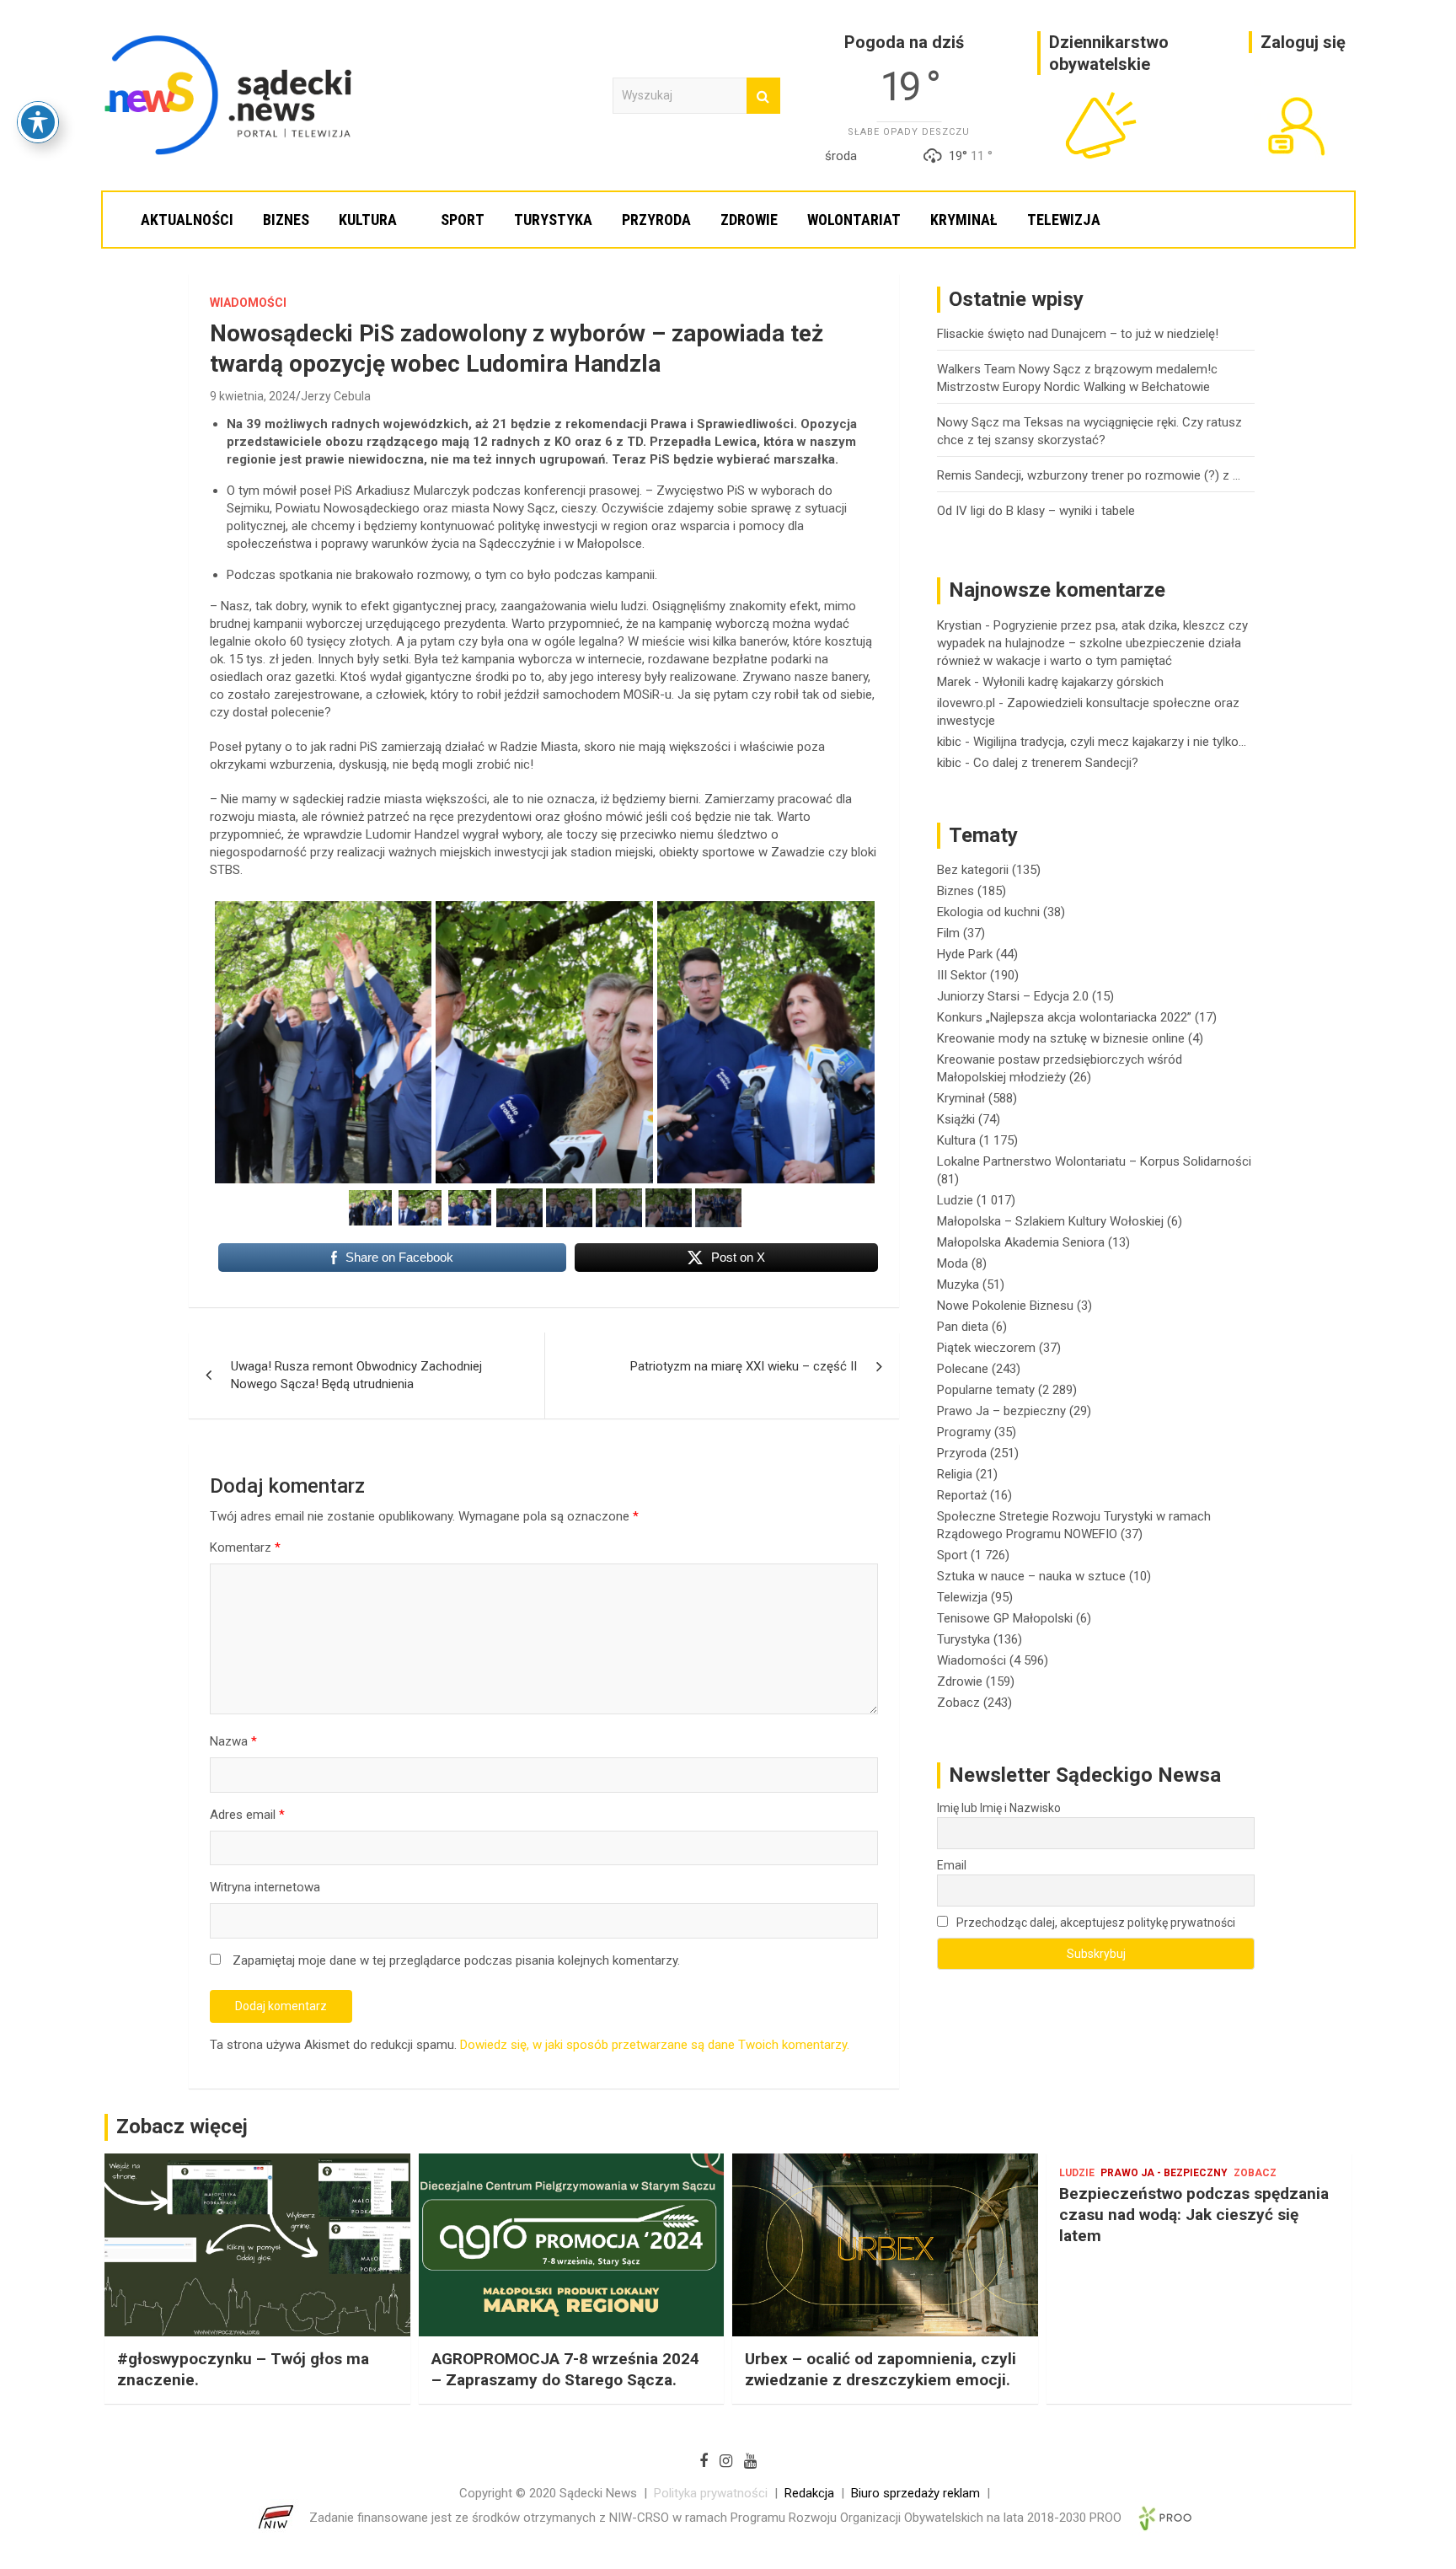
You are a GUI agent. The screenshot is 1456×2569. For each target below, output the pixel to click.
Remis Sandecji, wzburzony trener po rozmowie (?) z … (1089, 475)
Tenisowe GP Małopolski (1005, 1618)
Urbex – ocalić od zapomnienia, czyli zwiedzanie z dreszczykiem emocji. (881, 2369)
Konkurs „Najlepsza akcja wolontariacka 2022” (1064, 1017)
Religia (955, 1474)
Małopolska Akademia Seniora (1021, 1242)
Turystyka (553, 220)
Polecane (963, 1369)
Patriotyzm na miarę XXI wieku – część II (744, 1366)
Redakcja (809, 2493)
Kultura (368, 220)
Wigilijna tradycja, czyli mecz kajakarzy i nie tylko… (1110, 742)
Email (952, 1865)
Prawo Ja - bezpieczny (1164, 2173)
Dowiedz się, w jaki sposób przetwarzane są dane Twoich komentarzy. (655, 2045)
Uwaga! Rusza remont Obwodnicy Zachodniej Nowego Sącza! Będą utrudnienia (356, 1375)
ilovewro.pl (966, 703)
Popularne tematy (986, 1390)
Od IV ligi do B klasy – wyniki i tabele (1036, 511)
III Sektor (962, 975)
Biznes (286, 220)
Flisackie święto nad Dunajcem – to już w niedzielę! (1078, 334)
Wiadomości (248, 303)
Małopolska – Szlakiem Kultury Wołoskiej (1050, 1221)
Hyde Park (965, 954)
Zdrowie (749, 220)
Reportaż (962, 1495)
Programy (964, 1432)
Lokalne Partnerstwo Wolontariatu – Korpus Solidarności (1094, 1161)
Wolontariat (854, 220)
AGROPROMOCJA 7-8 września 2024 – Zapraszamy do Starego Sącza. (565, 2369)
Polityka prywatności (711, 2493)
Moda (953, 1263)
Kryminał (964, 220)
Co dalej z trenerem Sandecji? (1056, 763)
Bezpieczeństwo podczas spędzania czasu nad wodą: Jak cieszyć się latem (1194, 2214)
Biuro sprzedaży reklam (915, 2493)
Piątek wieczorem (986, 1348)
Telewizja (1064, 220)
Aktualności (187, 220)
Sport (463, 220)
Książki (956, 1119)
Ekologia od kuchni (988, 912)
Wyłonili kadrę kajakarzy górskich (1073, 682)
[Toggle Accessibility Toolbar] (38, 122)
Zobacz (958, 1703)
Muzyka (958, 1284)
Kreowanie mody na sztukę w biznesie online (1061, 1038)
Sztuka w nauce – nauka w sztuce (1031, 1576)
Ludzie (955, 1200)
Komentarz (245, 1547)
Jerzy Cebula (336, 396)
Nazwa (233, 1741)
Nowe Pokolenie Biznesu (1005, 1306)
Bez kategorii (973, 870)
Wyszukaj (763, 96)
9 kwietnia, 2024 (253, 396)
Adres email (247, 1815)
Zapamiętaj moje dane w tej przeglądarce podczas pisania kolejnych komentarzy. (456, 1960)
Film (948, 933)
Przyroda (656, 220)
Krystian (959, 625)
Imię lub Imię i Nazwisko (999, 1808)
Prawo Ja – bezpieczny (1001, 1411)
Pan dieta (963, 1327)
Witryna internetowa (265, 1887)
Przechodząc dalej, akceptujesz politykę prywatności (1095, 1923)
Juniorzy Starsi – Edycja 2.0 (1013, 996)
